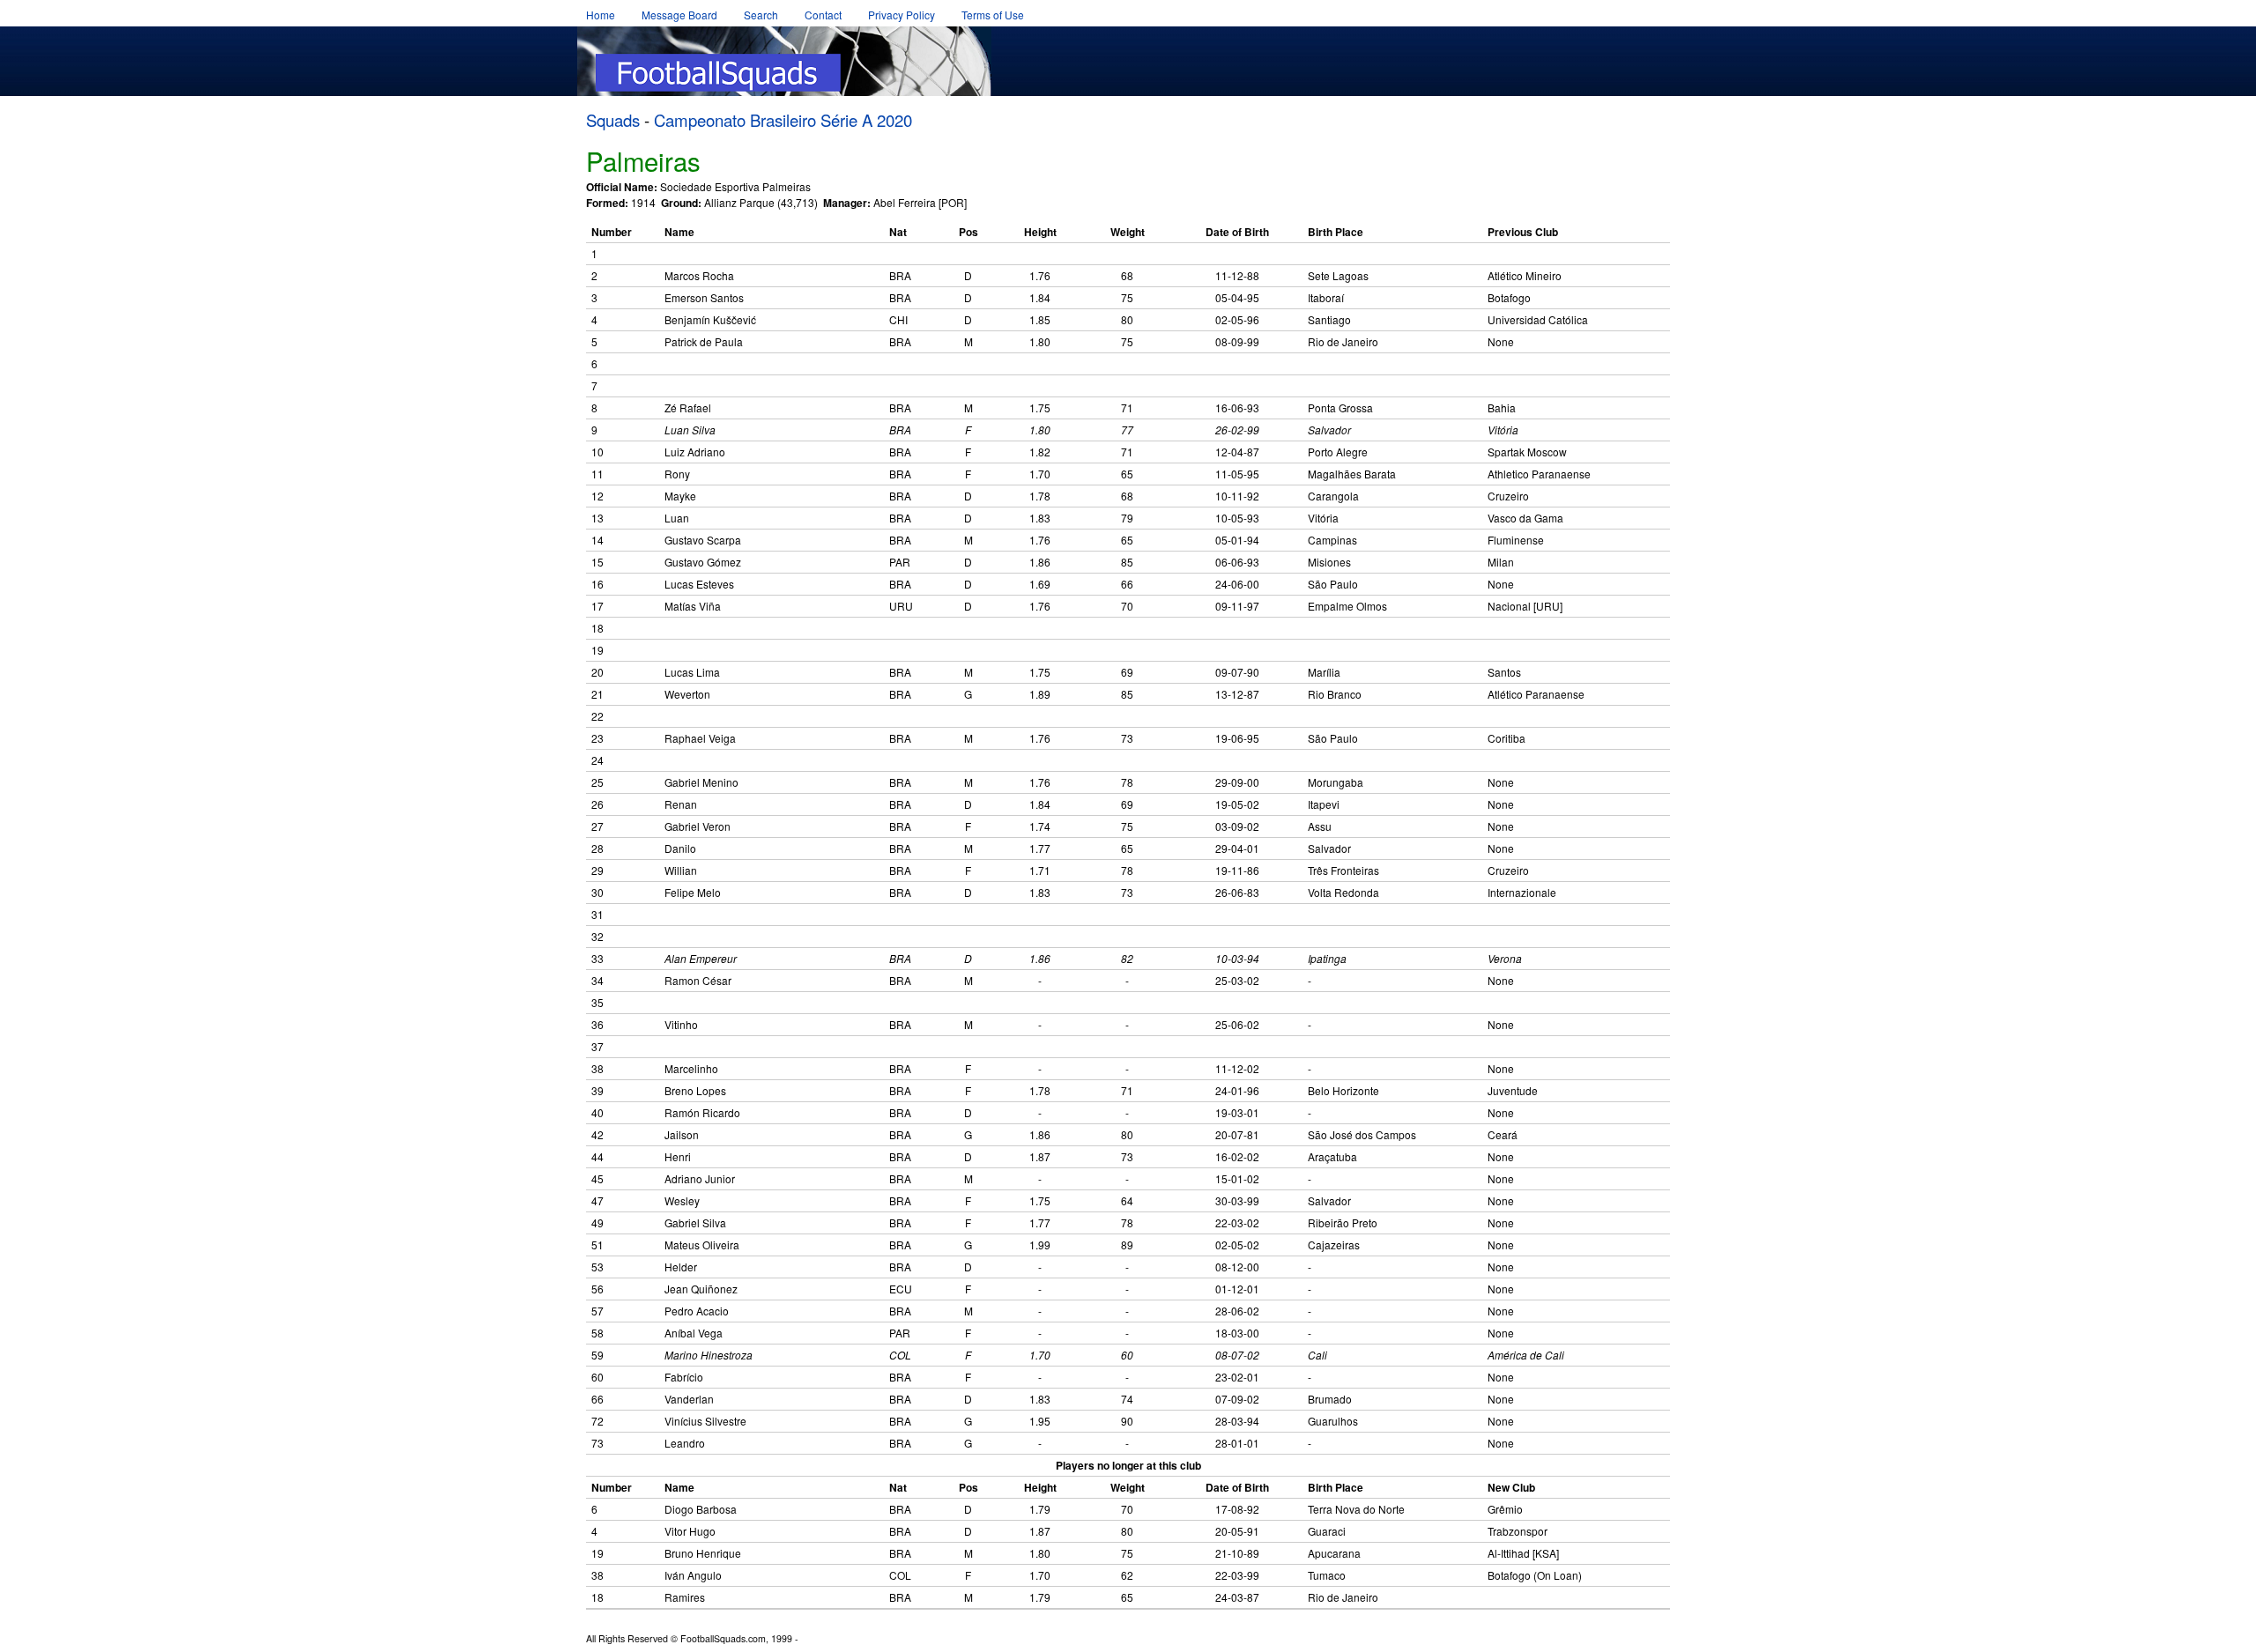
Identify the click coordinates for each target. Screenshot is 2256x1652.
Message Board (679, 15)
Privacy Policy (902, 15)
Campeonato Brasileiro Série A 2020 (783, 120)
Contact (823, 15)
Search (761, 15)
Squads (613, 120)
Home (601, 15)
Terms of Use (993, 15)
